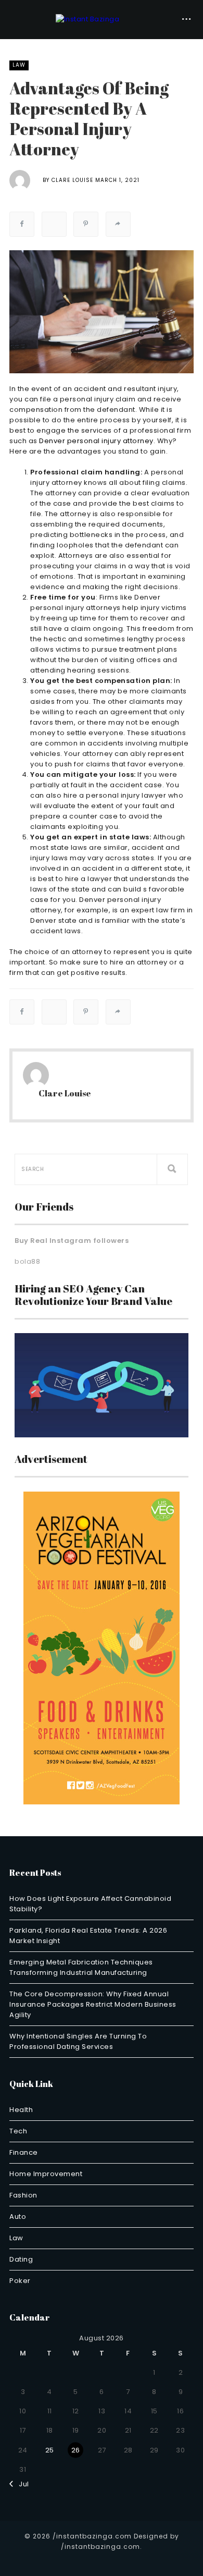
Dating (21, 2259)
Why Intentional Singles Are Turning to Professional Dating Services (78, 2041)
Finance (24, 2152)
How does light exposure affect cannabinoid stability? (90, 1904)
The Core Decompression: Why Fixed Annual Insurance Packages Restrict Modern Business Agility (93, 2004)
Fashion (23, 2195)
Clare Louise (72, 180)
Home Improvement (46, 2174)
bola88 (27, 1261)
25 (50, 2450)
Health (21, 2110)
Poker (20, 2281)
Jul (21, 2484)
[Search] (172, 1169)
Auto (18, 2217)
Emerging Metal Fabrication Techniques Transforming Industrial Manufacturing (81, 1967)
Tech (18, 2131)
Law (19, 65)
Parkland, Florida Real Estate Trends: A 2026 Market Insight (88, 1936)
